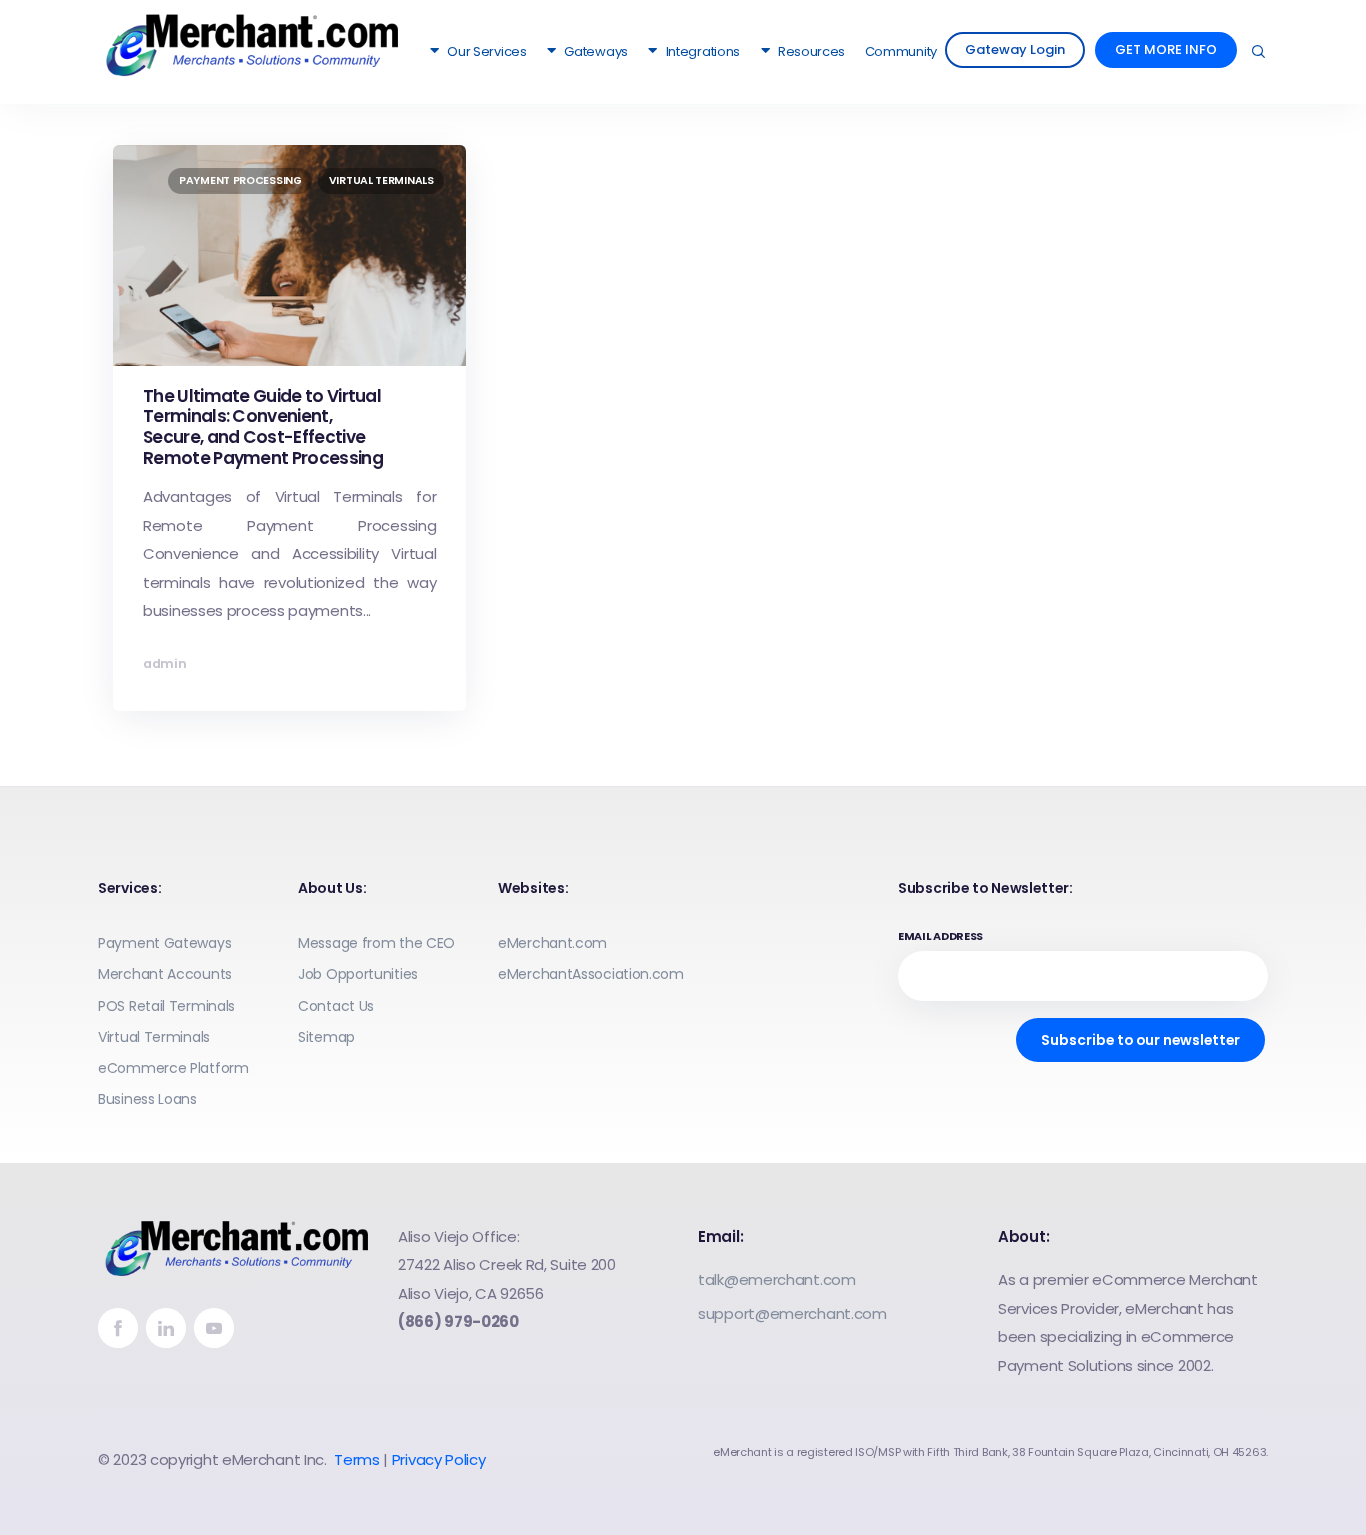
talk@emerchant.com (777, 1279)
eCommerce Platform (173, 1068)
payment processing (240, 180)
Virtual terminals (381, 180)
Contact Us (336, 1006)
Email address (940, 936)
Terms (357, 1459)
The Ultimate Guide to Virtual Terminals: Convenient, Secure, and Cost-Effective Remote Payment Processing (263, 427)
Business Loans (147, 1099)
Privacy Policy (439, 1459)
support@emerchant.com (792, 1313)
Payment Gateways (164, 943)
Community (901, 51)
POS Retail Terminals (166, 1006)
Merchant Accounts (165, 974)
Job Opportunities (358, 974)
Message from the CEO (376, 943)
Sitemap (326, 1037)
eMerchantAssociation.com (590, 974)
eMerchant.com (552, 943)
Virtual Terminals (154, 1037)
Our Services (486, 51)
